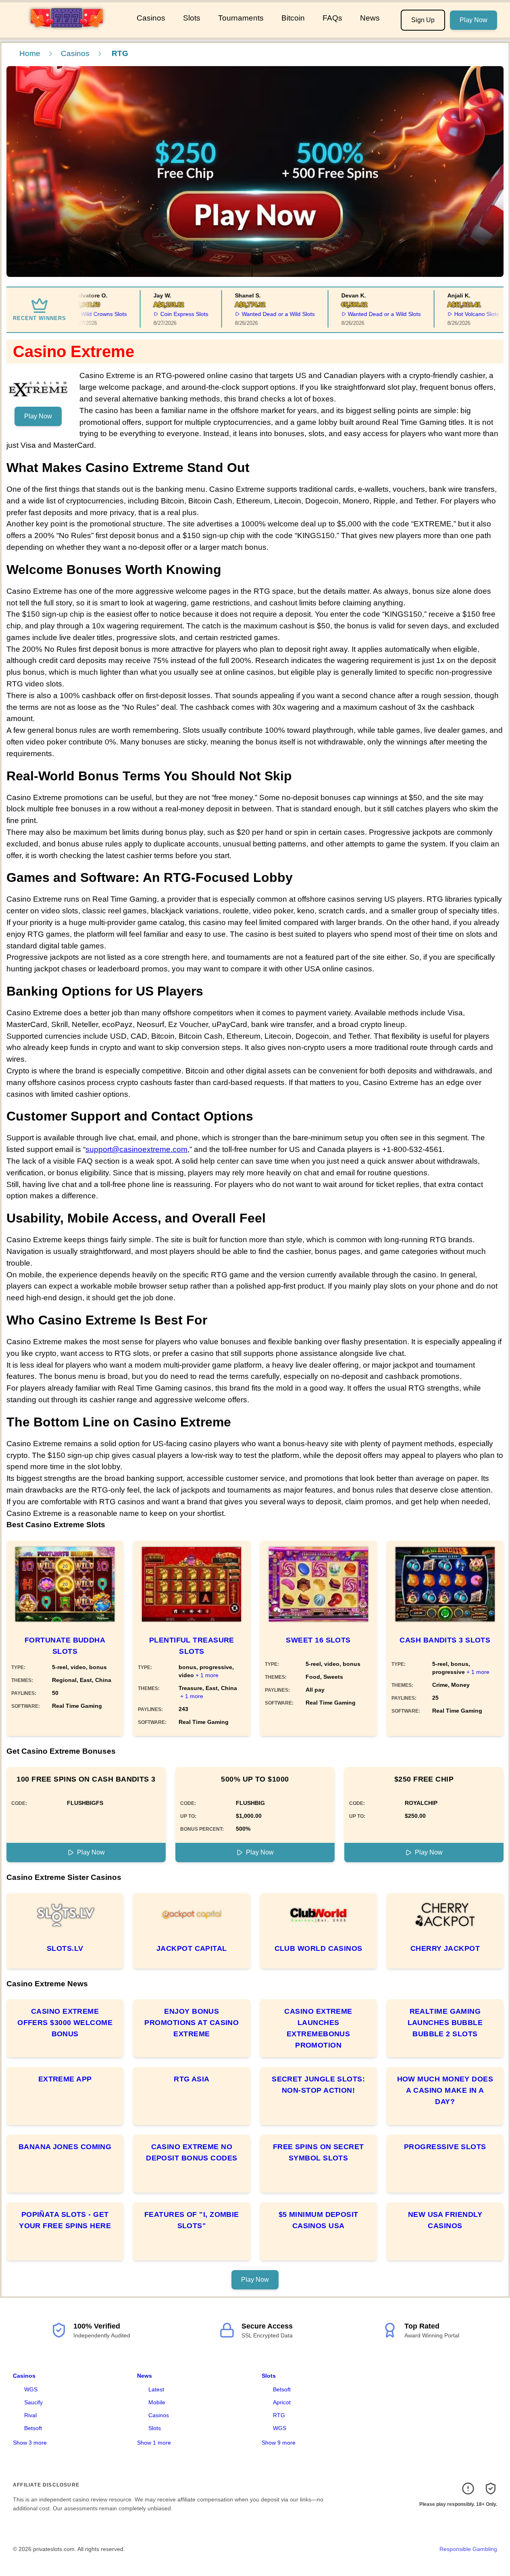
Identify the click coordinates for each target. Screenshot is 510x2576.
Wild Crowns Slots (90, 314)
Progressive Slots (445, 2147)
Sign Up (423, 20)
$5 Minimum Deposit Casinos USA (318, 2220)
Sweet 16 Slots (318, 1640)
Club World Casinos (318, 1948)
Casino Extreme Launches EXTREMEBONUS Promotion (318, 2028)
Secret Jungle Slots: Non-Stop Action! (318, 2085)
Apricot (282, 2402)
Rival (30, 2415)
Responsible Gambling (468, 2549)
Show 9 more (279, 2443)
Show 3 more (30, 2443)
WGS (31, 2389)
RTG (279, 2415)
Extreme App (65, 2079)
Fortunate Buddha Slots (65, 1646)
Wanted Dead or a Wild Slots (263, 314)
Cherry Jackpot (445, 1948)
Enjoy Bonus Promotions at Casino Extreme (192, 2023)
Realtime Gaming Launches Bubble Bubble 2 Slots (445, 2023)
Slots (192, 18)
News (370, 18)
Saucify (33, 2402)
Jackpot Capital (192, 1948)
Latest (156, 2389)
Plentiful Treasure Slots (192, 1646)
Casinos (151, 18)
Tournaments (241, 18)
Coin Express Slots (170, 314)
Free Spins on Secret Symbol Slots (318, 2152)
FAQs (332, 18)
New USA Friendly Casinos (445, 2220)
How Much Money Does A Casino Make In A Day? (445, 2090)
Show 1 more (154, 2443)
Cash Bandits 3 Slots (445, 1640)
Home (30, 53)
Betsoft (33, 2428)
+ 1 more (207, 1675)
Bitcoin (293, 18)
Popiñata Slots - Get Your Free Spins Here (65, 2220)
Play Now (474, 20)
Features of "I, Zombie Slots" (192, 2220)
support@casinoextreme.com (136, 1149)
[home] (67, 32)
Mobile (157, 2402)
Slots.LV (65, 1948)
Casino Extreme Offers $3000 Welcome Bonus (65, 2023)
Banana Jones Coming (65, 2147)
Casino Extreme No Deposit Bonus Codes (192, 2152)
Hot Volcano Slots (462, 314)
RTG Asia (192, 2079)
